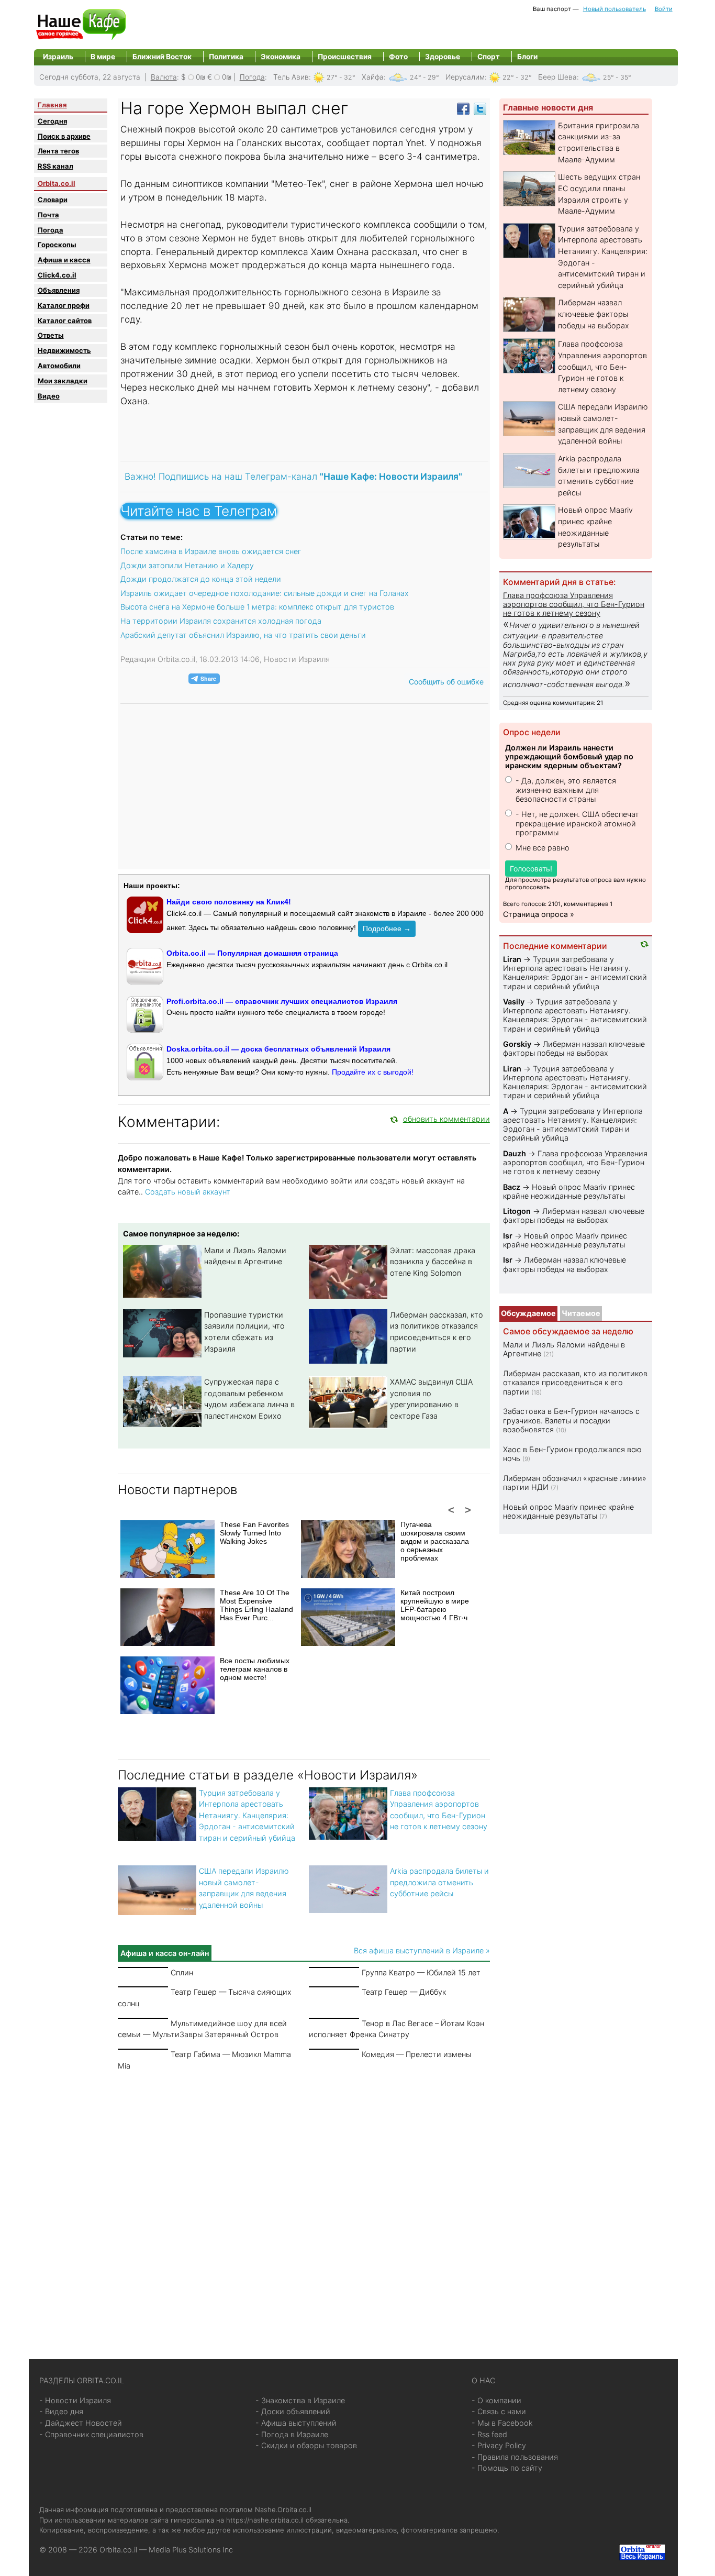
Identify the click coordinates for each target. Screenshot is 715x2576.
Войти (664, 9)
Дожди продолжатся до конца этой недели (201, 579)
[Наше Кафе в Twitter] (480, 108)
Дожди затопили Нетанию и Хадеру (187, 565)
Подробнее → (387, 928)
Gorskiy (517, 1044)
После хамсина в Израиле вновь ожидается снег (211, 551)
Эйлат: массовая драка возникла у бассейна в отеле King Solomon (433, 1262)
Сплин (182, 1972)
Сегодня (52, 121)
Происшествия (345, 57)
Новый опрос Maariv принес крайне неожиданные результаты (569, 1191)
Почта (48, 215)
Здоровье (443, 57)
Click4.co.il (57, 275)
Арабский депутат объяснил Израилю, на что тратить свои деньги (243, 635)
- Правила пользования (515, 2457)
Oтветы (51, 335)
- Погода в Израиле (292, 2434)
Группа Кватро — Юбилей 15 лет (421, 1972)
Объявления (59, 290)
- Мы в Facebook (502, 2423)
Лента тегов (58, 151)
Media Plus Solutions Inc (191, 2550)
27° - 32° (341, 77)
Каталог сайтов (65, 320)
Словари (53, 200)
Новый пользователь (615, 9)
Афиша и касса (64, 260)
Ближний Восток (162, 57)
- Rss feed (489, 2434)
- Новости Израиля (75, 2400)
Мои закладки (63, 381)
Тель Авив (291, 77)
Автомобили (59, 366)
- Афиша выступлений (296, 2423)
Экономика (281, 57)
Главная (52, 105)
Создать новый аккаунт (188, 1192)
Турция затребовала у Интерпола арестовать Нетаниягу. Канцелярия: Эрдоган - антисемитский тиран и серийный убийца (247, 1815)
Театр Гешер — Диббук (404, 1992)
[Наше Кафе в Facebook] (463, 108)
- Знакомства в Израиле (300, 2400)
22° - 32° (517, 77)
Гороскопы (57, 245)
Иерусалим (465, 77)
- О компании (496, 2400)
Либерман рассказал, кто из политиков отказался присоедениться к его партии (575, 1383)
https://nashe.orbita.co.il (265, 2520)
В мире (103, 57)
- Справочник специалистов (91, 2434)
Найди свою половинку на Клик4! (229, 902)
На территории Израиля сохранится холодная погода (221, 621)
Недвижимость (64, 350)
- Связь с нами (499, 2411)
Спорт (489, 57)
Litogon (517, 1211)
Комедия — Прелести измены (416, 2054)
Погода (252, 77)
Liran (512, 959)
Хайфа (373, 77)
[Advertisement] (304, 2203)
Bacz (512, 1187)
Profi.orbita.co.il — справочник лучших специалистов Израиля (282, 1001)
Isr (508, 1236)
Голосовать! (531, 869)
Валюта (164, 77)
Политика (226, 57)
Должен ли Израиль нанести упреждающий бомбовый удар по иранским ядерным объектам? (569, 757)
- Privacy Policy (499, 2445)
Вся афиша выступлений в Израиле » (422, 1950)
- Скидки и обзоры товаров (306, 2445)
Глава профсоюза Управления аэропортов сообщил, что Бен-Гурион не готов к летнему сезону (602, 366)
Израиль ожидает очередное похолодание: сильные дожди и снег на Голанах (265, 593)
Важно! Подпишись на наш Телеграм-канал (293, 476)
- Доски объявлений (293, 2411)
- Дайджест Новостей (81, 2423)
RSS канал (55, 166)
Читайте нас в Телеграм (199, 511)
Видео (49, 396)
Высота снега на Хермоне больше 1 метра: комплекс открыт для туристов (257, 607)
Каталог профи (64, 305)
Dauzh (515, 1153)
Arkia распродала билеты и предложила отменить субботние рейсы (439, 1882)
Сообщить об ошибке (446, 682)
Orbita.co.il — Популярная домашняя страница (252, 953)
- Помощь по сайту (507, 2468)
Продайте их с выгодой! (373, 1072)
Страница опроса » (539, 914)
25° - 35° (617, 77)
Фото (398, 57)
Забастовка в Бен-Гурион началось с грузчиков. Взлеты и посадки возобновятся (571, 1420)
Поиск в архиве (64, 136)
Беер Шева (557, 77)
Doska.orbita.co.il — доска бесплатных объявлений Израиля (278, 1049)
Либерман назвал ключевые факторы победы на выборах (594, 314)
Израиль (58, 57)
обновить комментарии (446, 1119)
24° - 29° (424, 77)
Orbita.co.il (57, 183)
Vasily (514, 1002)
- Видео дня (61, 2411)
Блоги (527, 57)
